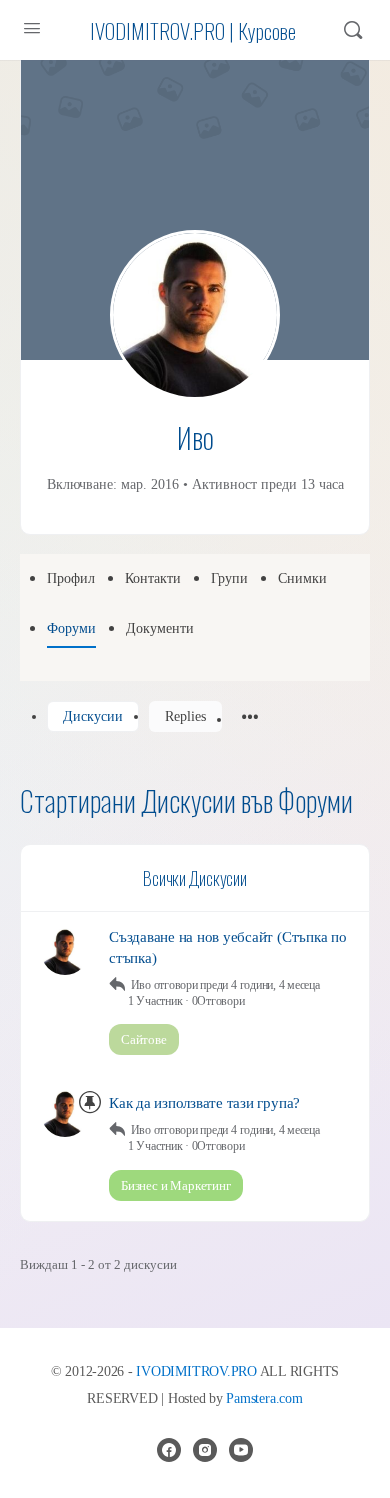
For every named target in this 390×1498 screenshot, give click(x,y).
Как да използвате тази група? (204, 1103)
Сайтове (144, 1039)
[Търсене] (353, 30)
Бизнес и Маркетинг (176, 1185)
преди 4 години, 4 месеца (259, 985)
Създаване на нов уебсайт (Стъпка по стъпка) (228, 947)
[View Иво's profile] (65, 951)
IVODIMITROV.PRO (196, 1371)
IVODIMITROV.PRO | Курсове (193, 30)
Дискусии (93, 716)
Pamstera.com (264, 1398)
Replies (185, 716)
